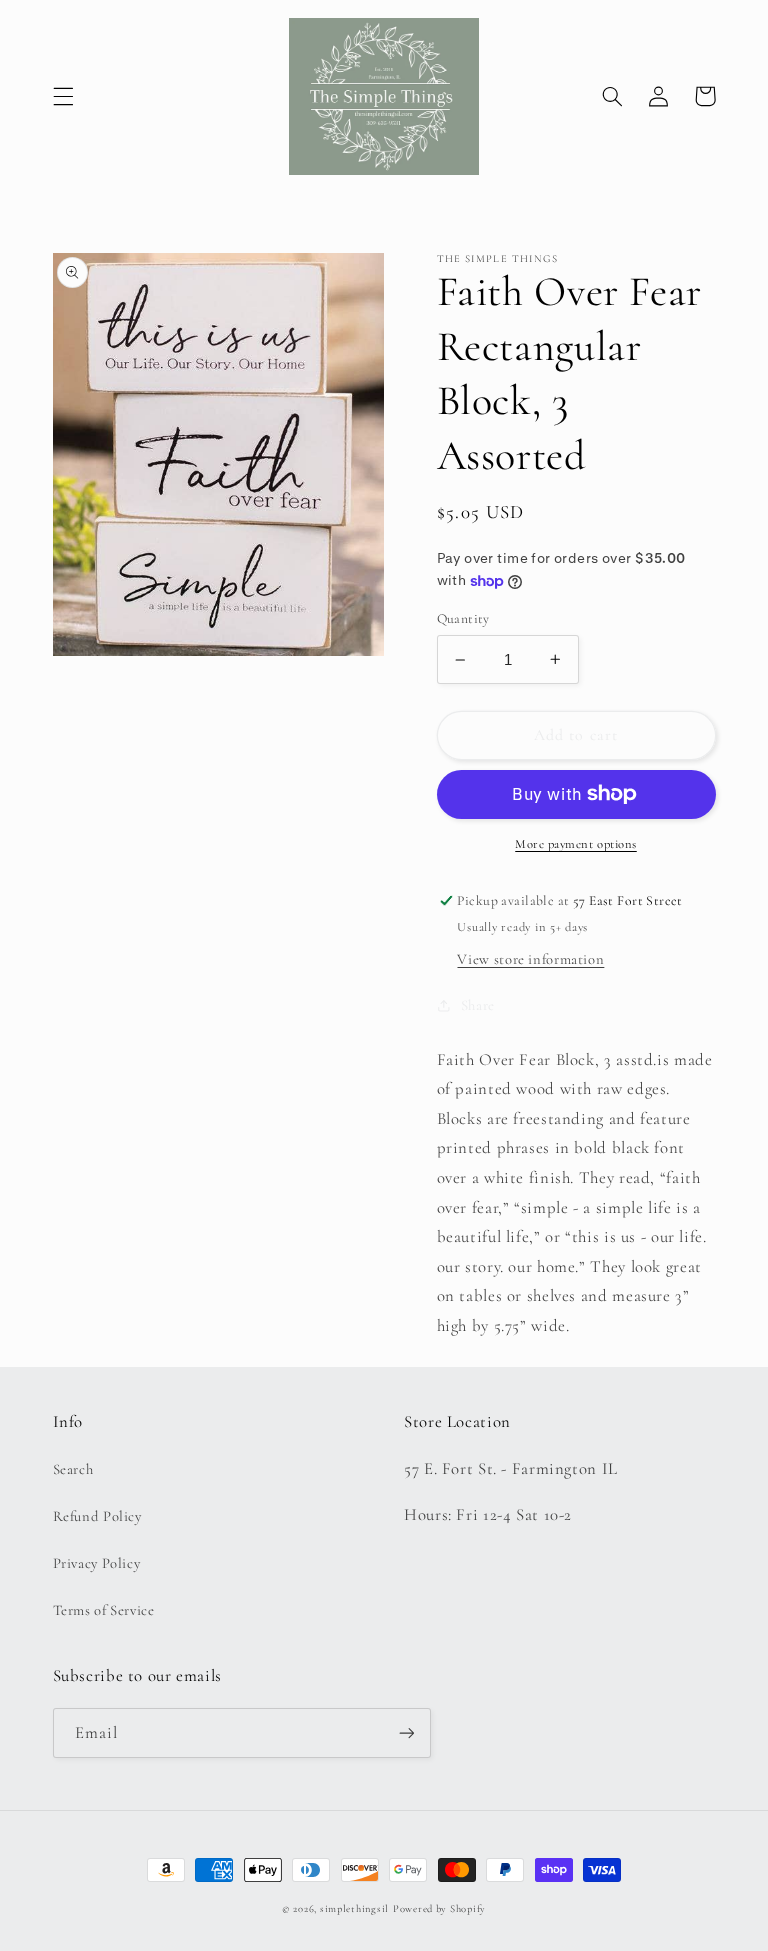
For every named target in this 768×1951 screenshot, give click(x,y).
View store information (530, 959)
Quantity (463, 618)
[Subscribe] (406, 1732)
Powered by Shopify (439, 1908)
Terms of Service (104, 1610)
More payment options (576, 844)
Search (73, 1469)
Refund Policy (97, 1516)
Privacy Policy (97, 1563)
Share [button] (478, 1005)
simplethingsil (354, 1908)
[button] (63, 96)
